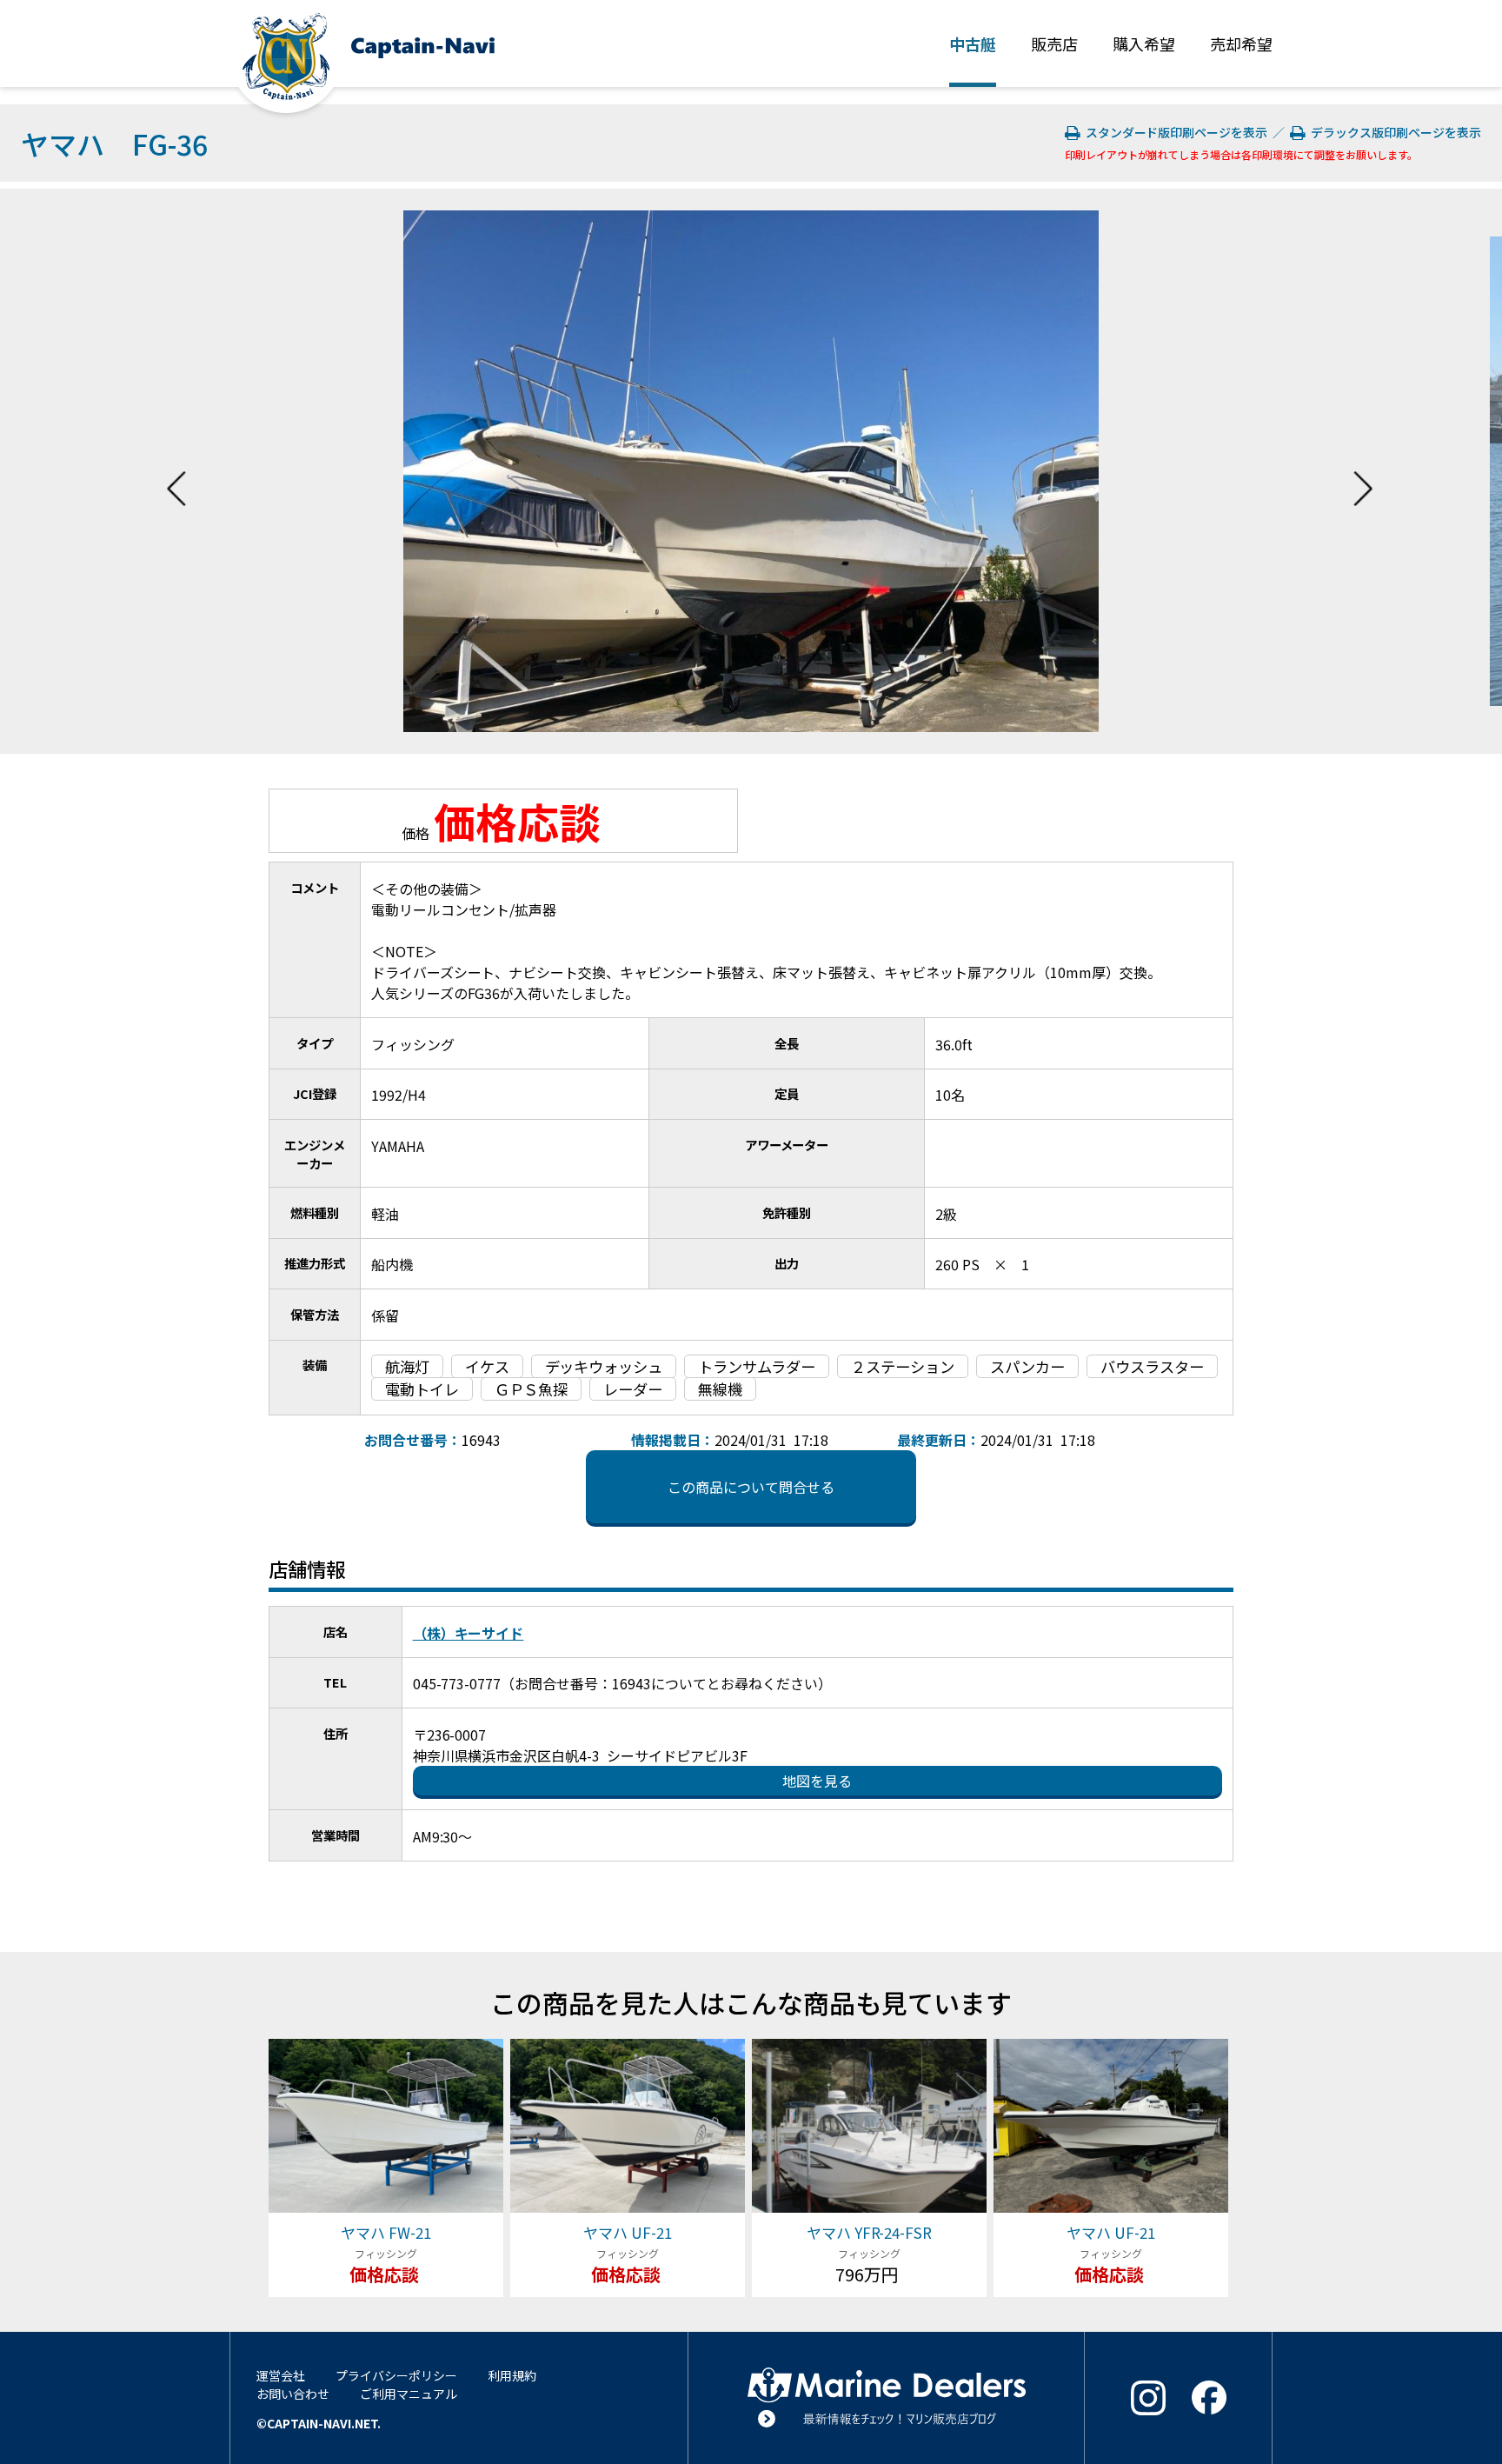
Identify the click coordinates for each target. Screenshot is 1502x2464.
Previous (176, 471)
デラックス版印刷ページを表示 (1393, 132)
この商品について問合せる (751, 1487)
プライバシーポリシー (396, 2375)
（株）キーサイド (469, 1633)
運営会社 (281, 2375)
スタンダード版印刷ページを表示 (1176, 132)
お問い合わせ (293, 2394)
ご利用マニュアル (409, 2394)
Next (1363, 471)
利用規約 (512, 2375)
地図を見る (817, 1781)
